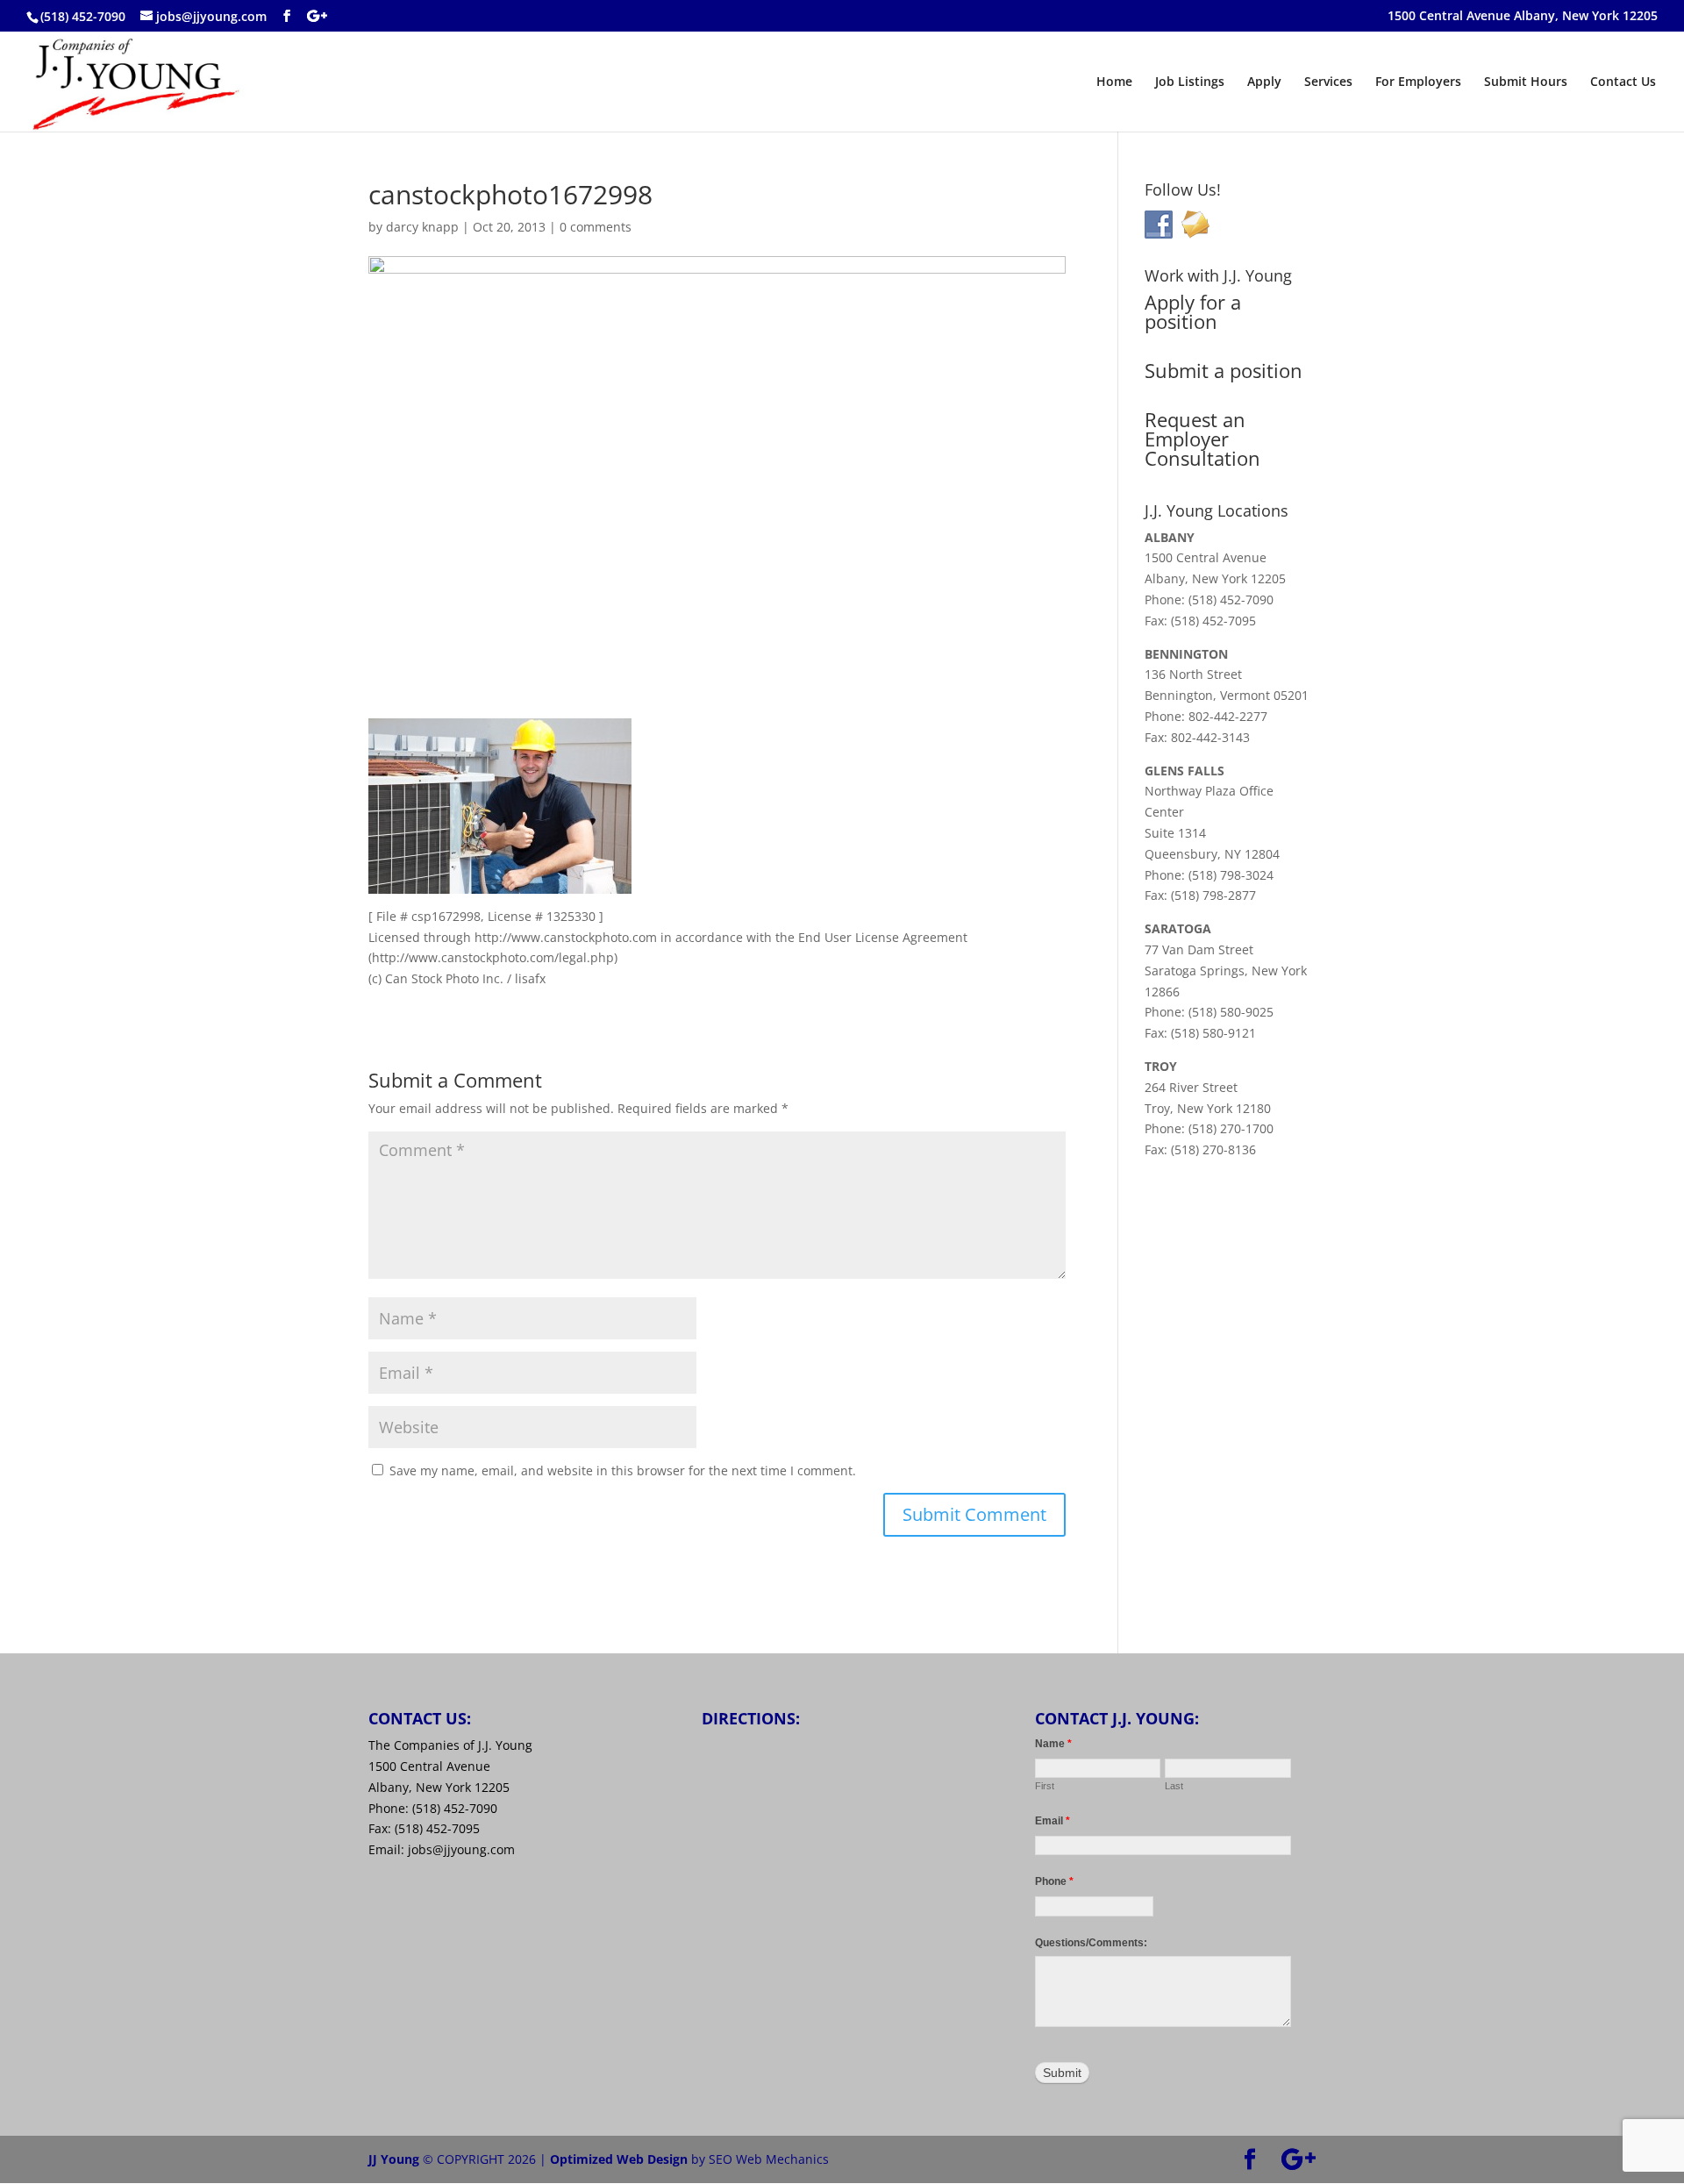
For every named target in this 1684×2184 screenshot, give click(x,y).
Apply (1264, 82)
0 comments (596, 227)
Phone (1054, 1881)
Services (1328, 82)
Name (1053, 1744)
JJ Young (394, 2159)
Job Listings (1190, 82)
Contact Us (1623, 82)
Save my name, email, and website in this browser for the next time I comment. (623, 1470)
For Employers (1418, 82)
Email (1052, 1821)
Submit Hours (1526, 82)
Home (1114, 82)
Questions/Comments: (1091, 1943)
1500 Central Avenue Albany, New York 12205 (1523, 17)
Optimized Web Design (619, 2159)
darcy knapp (422, 227)
